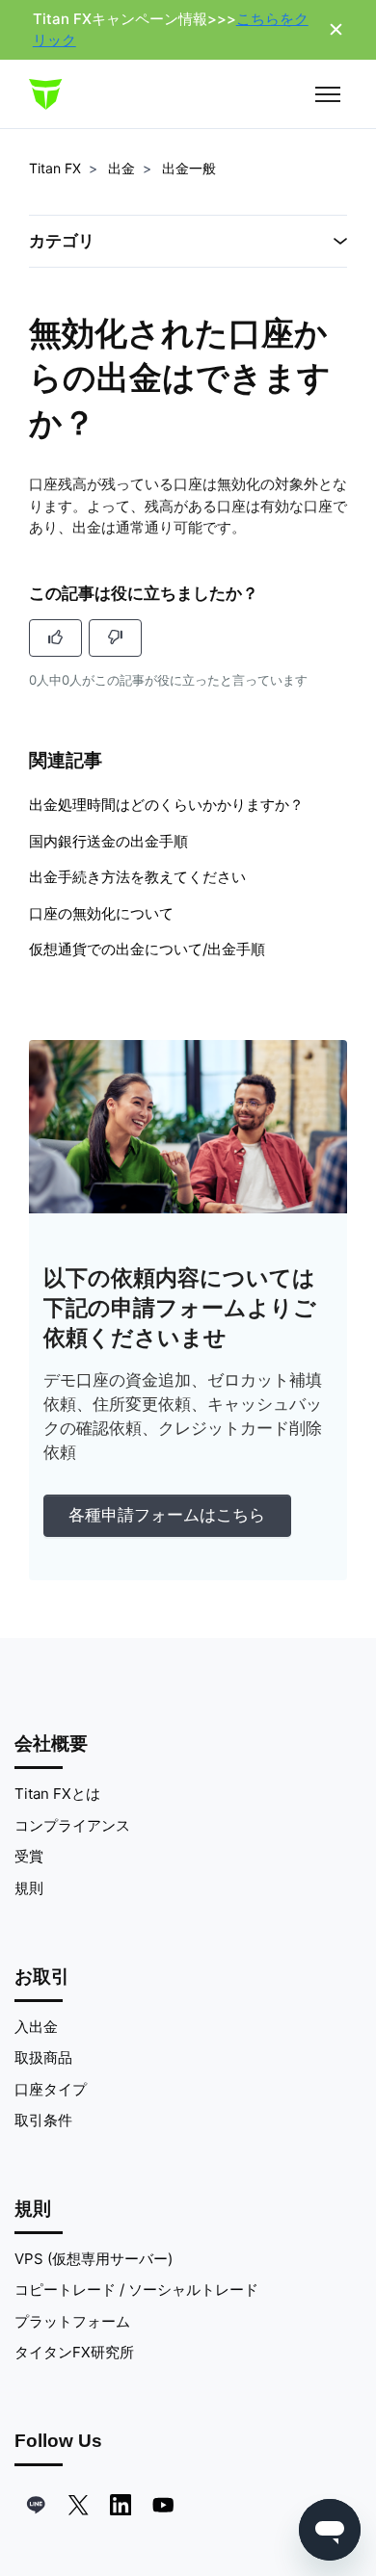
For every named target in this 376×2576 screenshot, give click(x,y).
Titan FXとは (57, 1794)
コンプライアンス (72, 1825)
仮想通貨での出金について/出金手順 (147, 949)
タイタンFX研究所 (74, 2352)
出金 (121, 168)
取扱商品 (43, 2057)
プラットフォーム (72, 2321)
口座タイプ (51, 2089)
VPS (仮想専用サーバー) (94, 2259)
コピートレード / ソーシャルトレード (136, 2290)
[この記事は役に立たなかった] (115, 638)
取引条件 (43, 2120)
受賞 (29, 1856)
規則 (29, 1888)
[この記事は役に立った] (55, 638)
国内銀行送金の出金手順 (108, 841)
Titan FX (55, 168)
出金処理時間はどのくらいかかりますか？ (166, 805)
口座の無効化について (101, 913)
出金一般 (189, 168)
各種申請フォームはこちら (167, 1515)
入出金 (36, 2027)
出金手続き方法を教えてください (137, 877)
